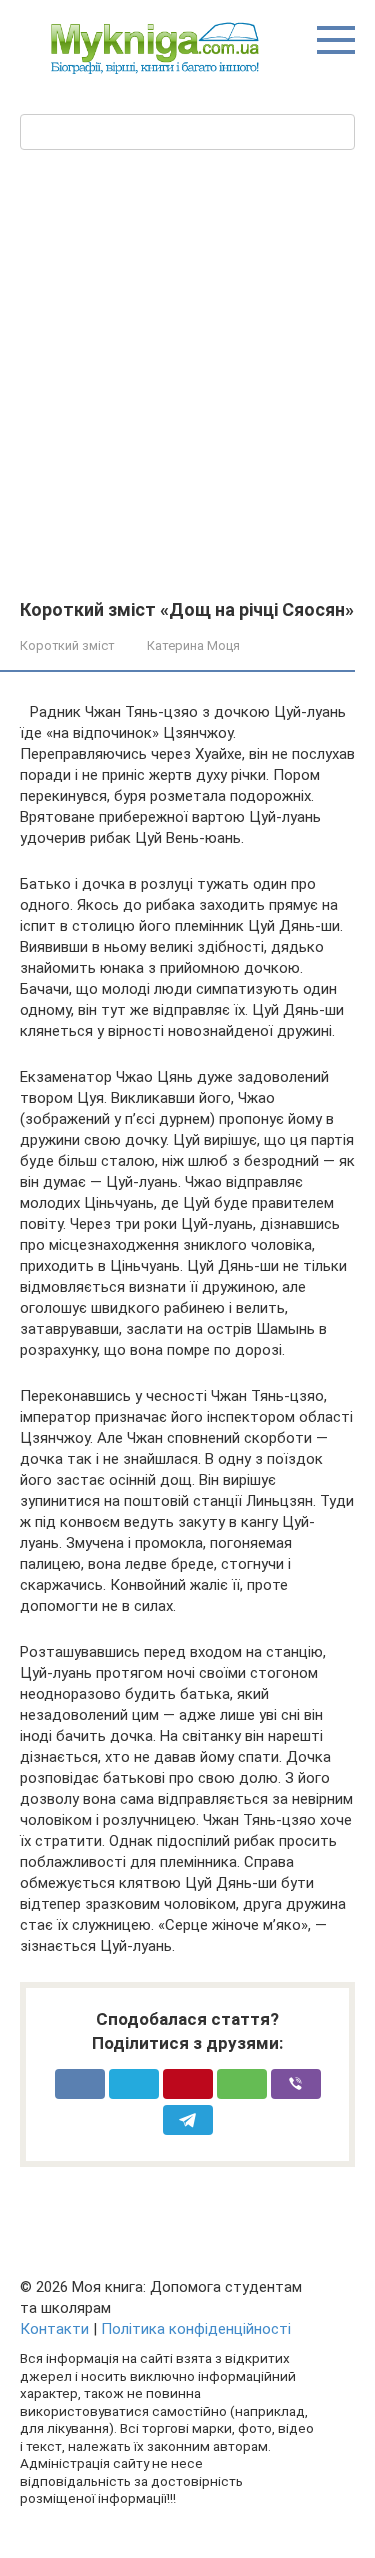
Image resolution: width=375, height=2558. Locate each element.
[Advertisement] (187, 402)
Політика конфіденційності (196, 2329)
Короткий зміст (67, 645)
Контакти (54, 2329)
